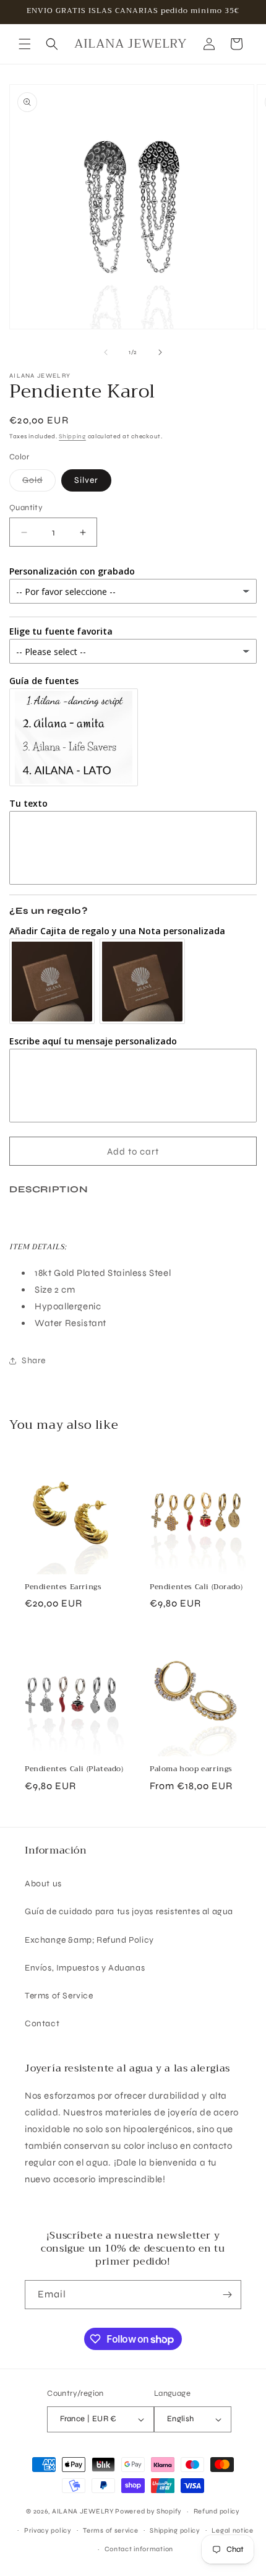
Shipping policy (175, 2530)
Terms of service (110, 2530)
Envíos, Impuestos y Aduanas (85, 1968)
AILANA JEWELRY (83, 2511)
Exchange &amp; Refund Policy (89, 1940)
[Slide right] (160, 352)
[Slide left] (106, 352)
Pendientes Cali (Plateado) (74, 1769)
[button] (25, 44)
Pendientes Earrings (63, 1587)
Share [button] (34, 1360)
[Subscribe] (227, 2295)
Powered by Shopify (148, 2511)
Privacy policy (48, 2530)
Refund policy (217, 2511)
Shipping (72, 436)
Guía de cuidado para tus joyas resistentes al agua (129, 1911)
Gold (39, 483)
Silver (86, 480)
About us (43, 1884)
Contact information (139, 2549)
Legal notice (232, 2530)
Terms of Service (59, 1996)
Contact (42, 2023)
